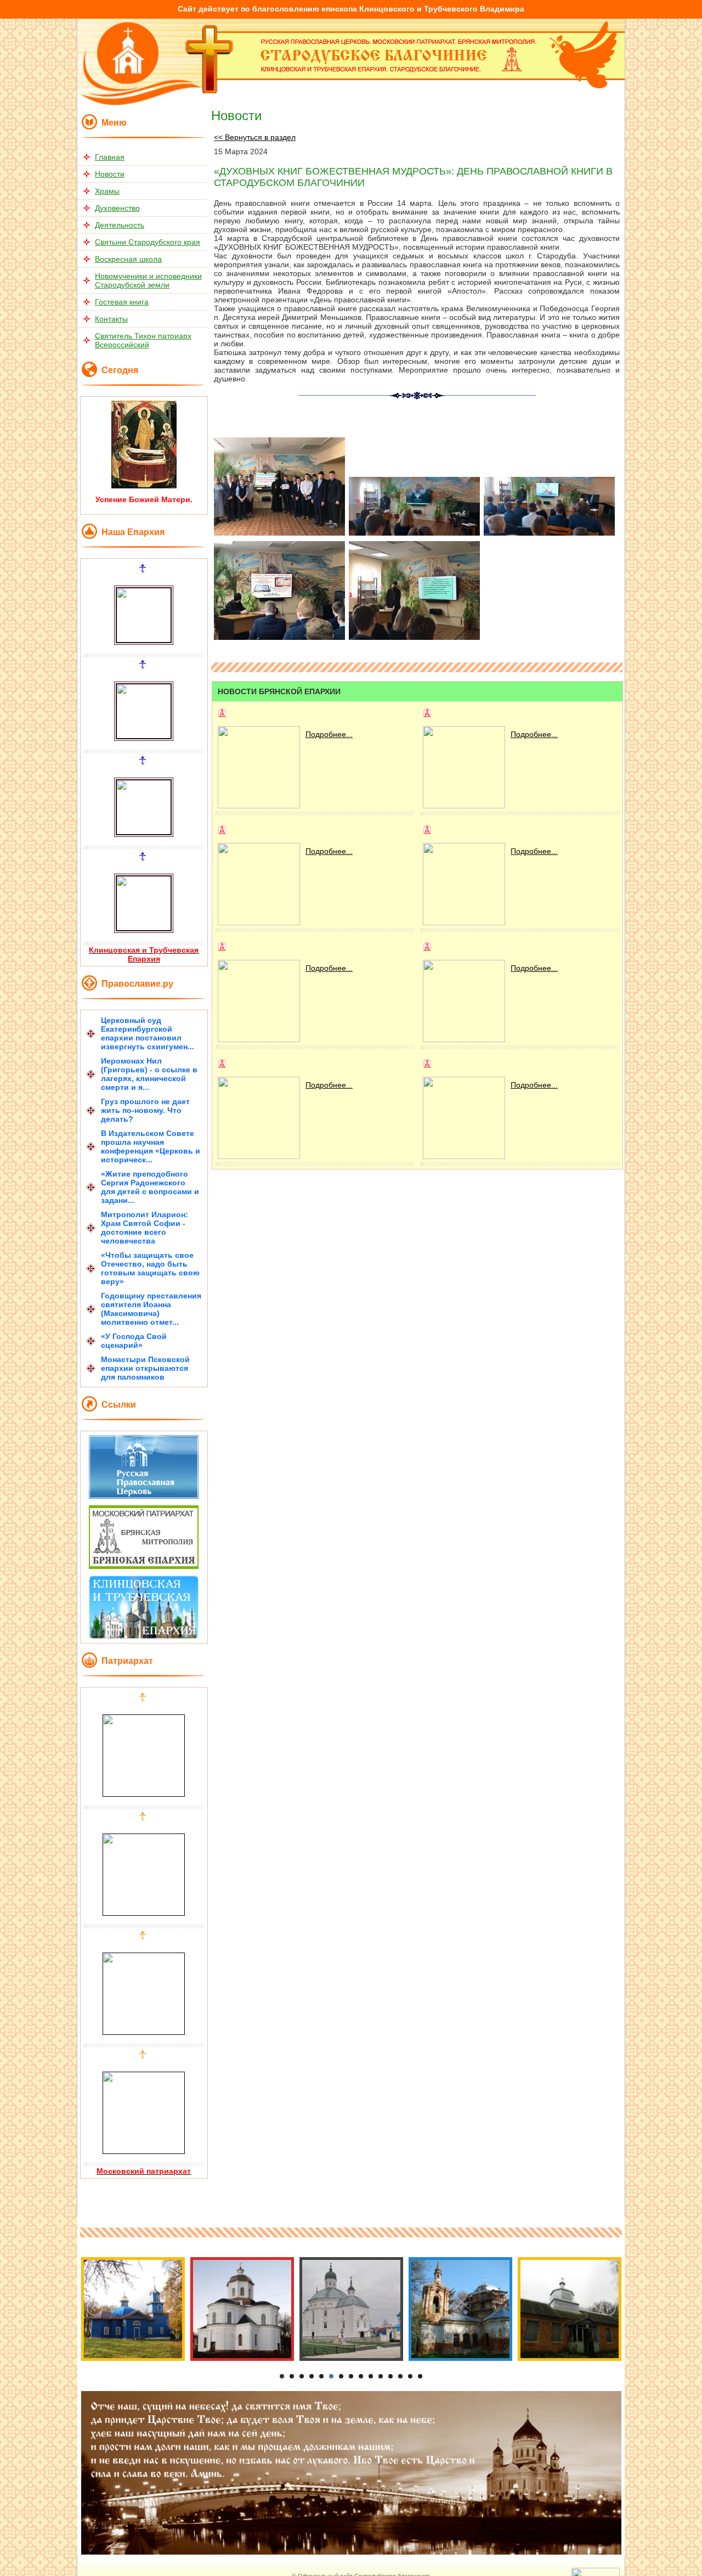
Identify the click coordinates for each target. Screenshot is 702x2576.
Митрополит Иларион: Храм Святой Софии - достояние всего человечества (145, 1228)
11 (381, 2376)
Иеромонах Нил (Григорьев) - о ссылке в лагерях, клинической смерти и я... (149, 1074)
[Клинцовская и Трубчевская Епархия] (144, 1636)
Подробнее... (329, 734)
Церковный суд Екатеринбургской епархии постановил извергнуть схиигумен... (148, 1033)
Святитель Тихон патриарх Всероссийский (143, 340)
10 (371, 2376)
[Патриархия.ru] (144, 1496)
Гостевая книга (122, 302)
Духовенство (117, 208)
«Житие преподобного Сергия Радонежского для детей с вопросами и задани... (150, 1187)
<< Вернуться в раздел (255, 137)
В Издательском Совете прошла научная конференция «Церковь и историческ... (151, 1146)
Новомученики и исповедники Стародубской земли (148, 280)
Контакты (111, 319)
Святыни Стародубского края (148, 242)
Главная (110, 157)
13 (400, 2376)
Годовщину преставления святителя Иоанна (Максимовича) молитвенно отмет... (151, 1309)
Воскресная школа (128, 259)
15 (420, 2376)
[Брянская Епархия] (144, 1566)
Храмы (107, 191)
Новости (110, 174)
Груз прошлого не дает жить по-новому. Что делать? (145, 1110)
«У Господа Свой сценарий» (134, 1341)
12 (390, 2376)
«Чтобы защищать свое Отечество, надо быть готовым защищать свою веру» (150, 1268)
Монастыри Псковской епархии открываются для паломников (145, 1368)
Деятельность (120, 225)
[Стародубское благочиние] (210, 91)
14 (410, 2376)
